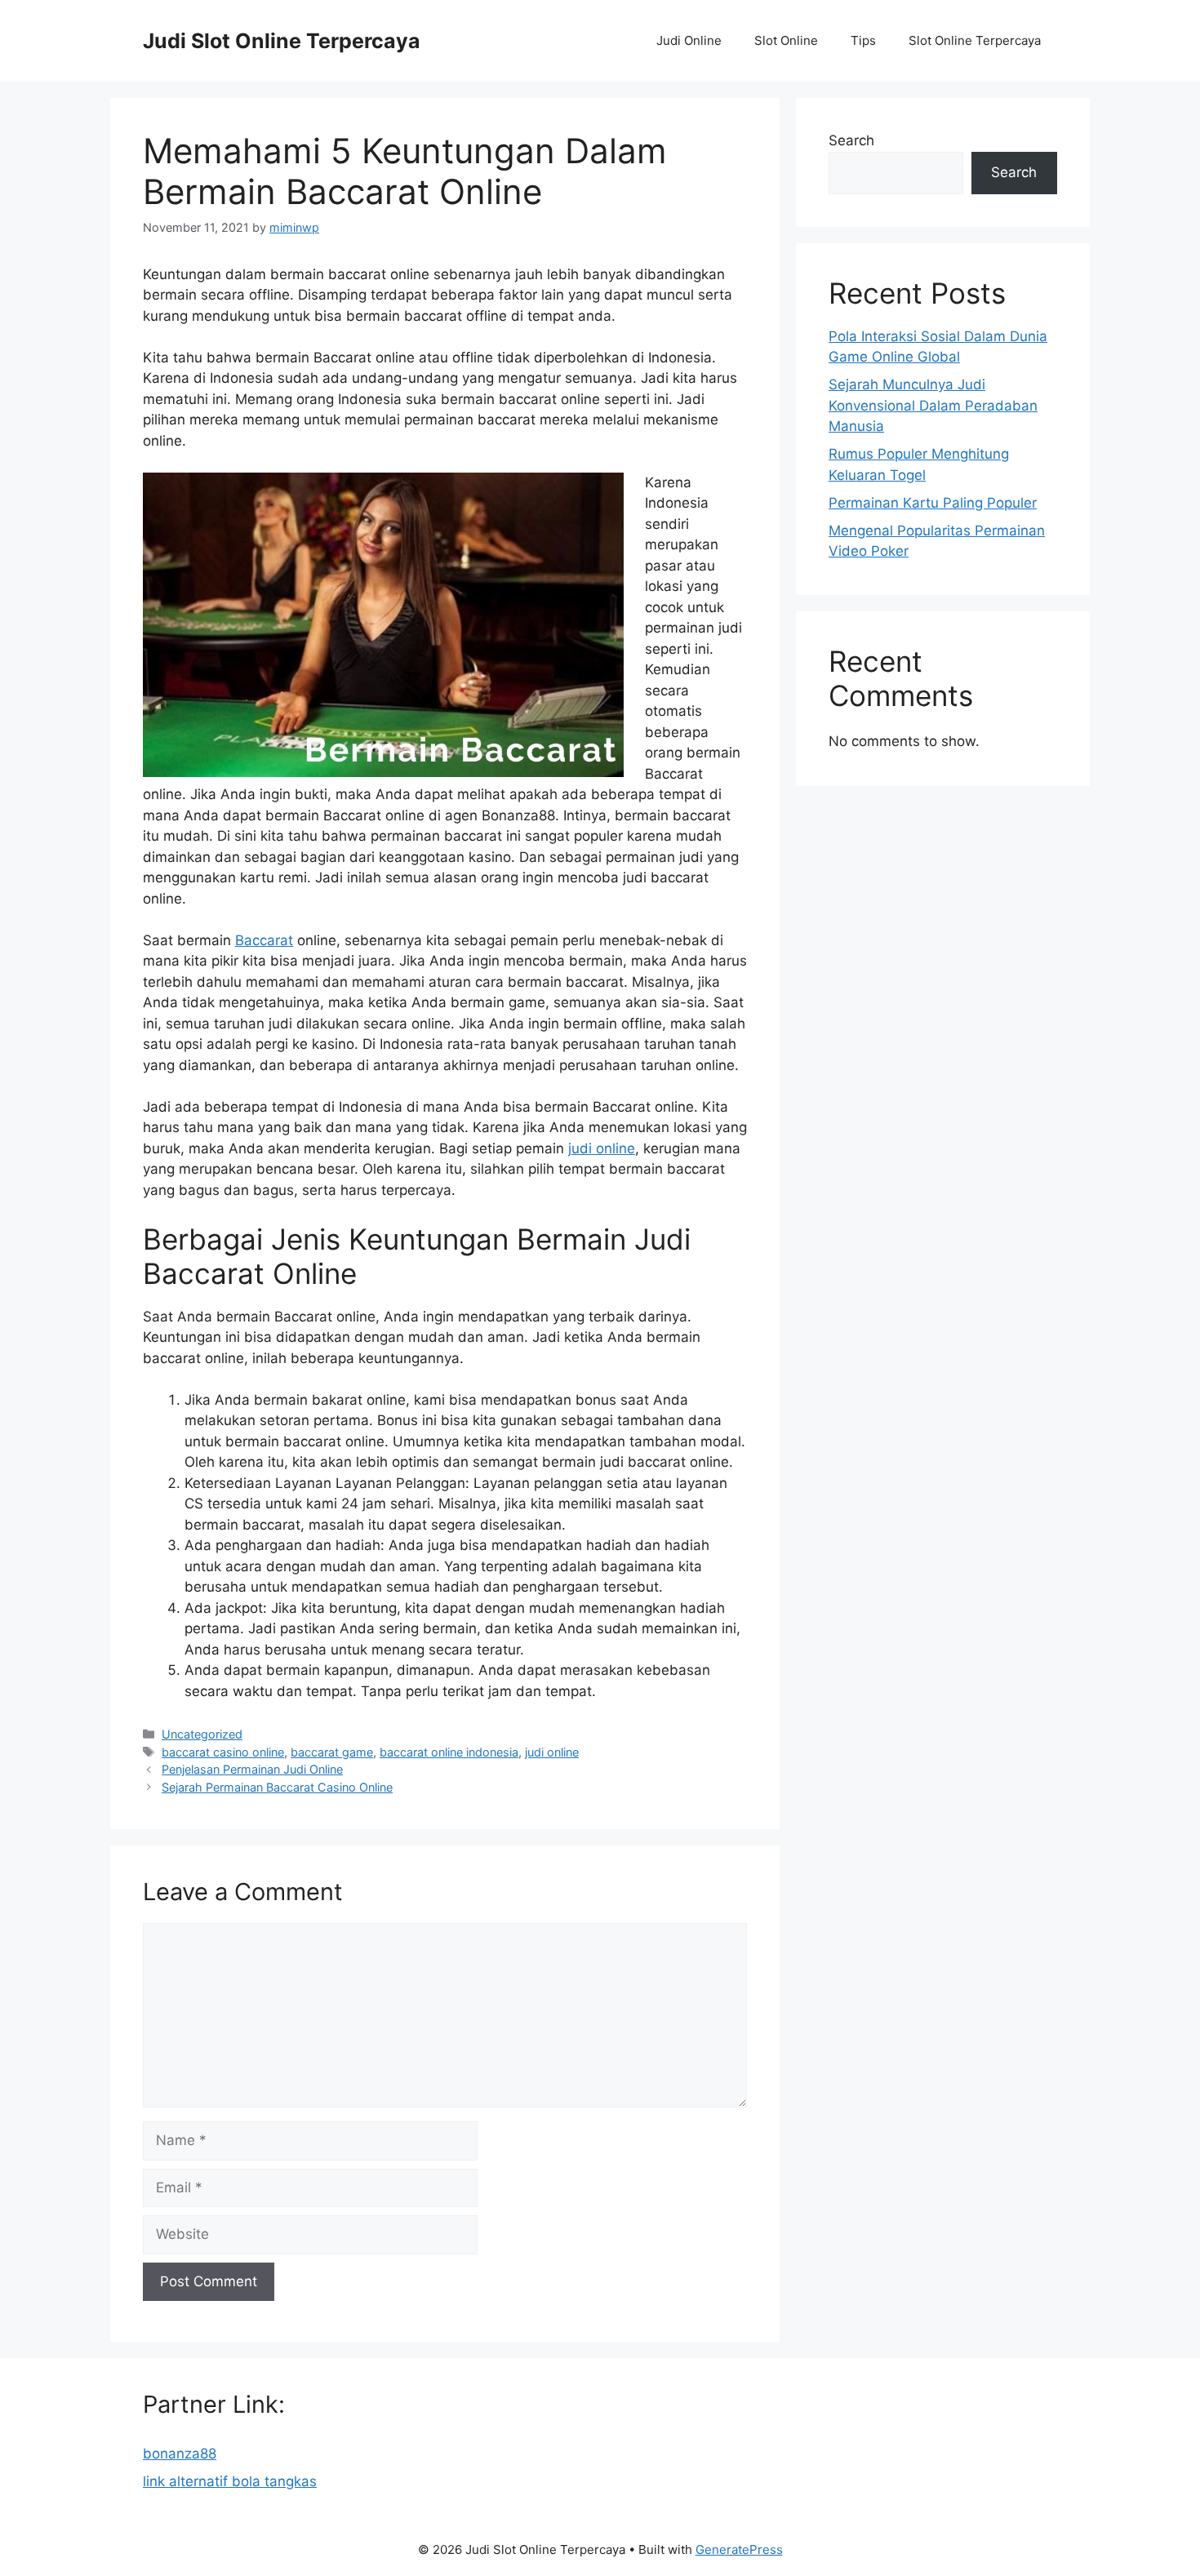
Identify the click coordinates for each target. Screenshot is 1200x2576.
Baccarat (264, 940)
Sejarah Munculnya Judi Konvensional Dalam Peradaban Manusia (933, 405)
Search (851, 140)
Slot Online (786, 40)
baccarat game (332, 1752)
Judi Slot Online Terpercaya (282, 41)
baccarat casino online (223, 1752)
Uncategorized (202, 1734)
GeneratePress (739, 2549)
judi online (602, 1148)
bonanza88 (180, 2454)
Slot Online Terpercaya (975, 40)
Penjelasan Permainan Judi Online (252, 1769)
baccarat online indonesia (449, 1752)
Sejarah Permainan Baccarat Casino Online (277, 1787)
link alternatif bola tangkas (230, 2481)
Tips (863, 40)
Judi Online (689, 40)
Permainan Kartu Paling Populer (933, 503)
